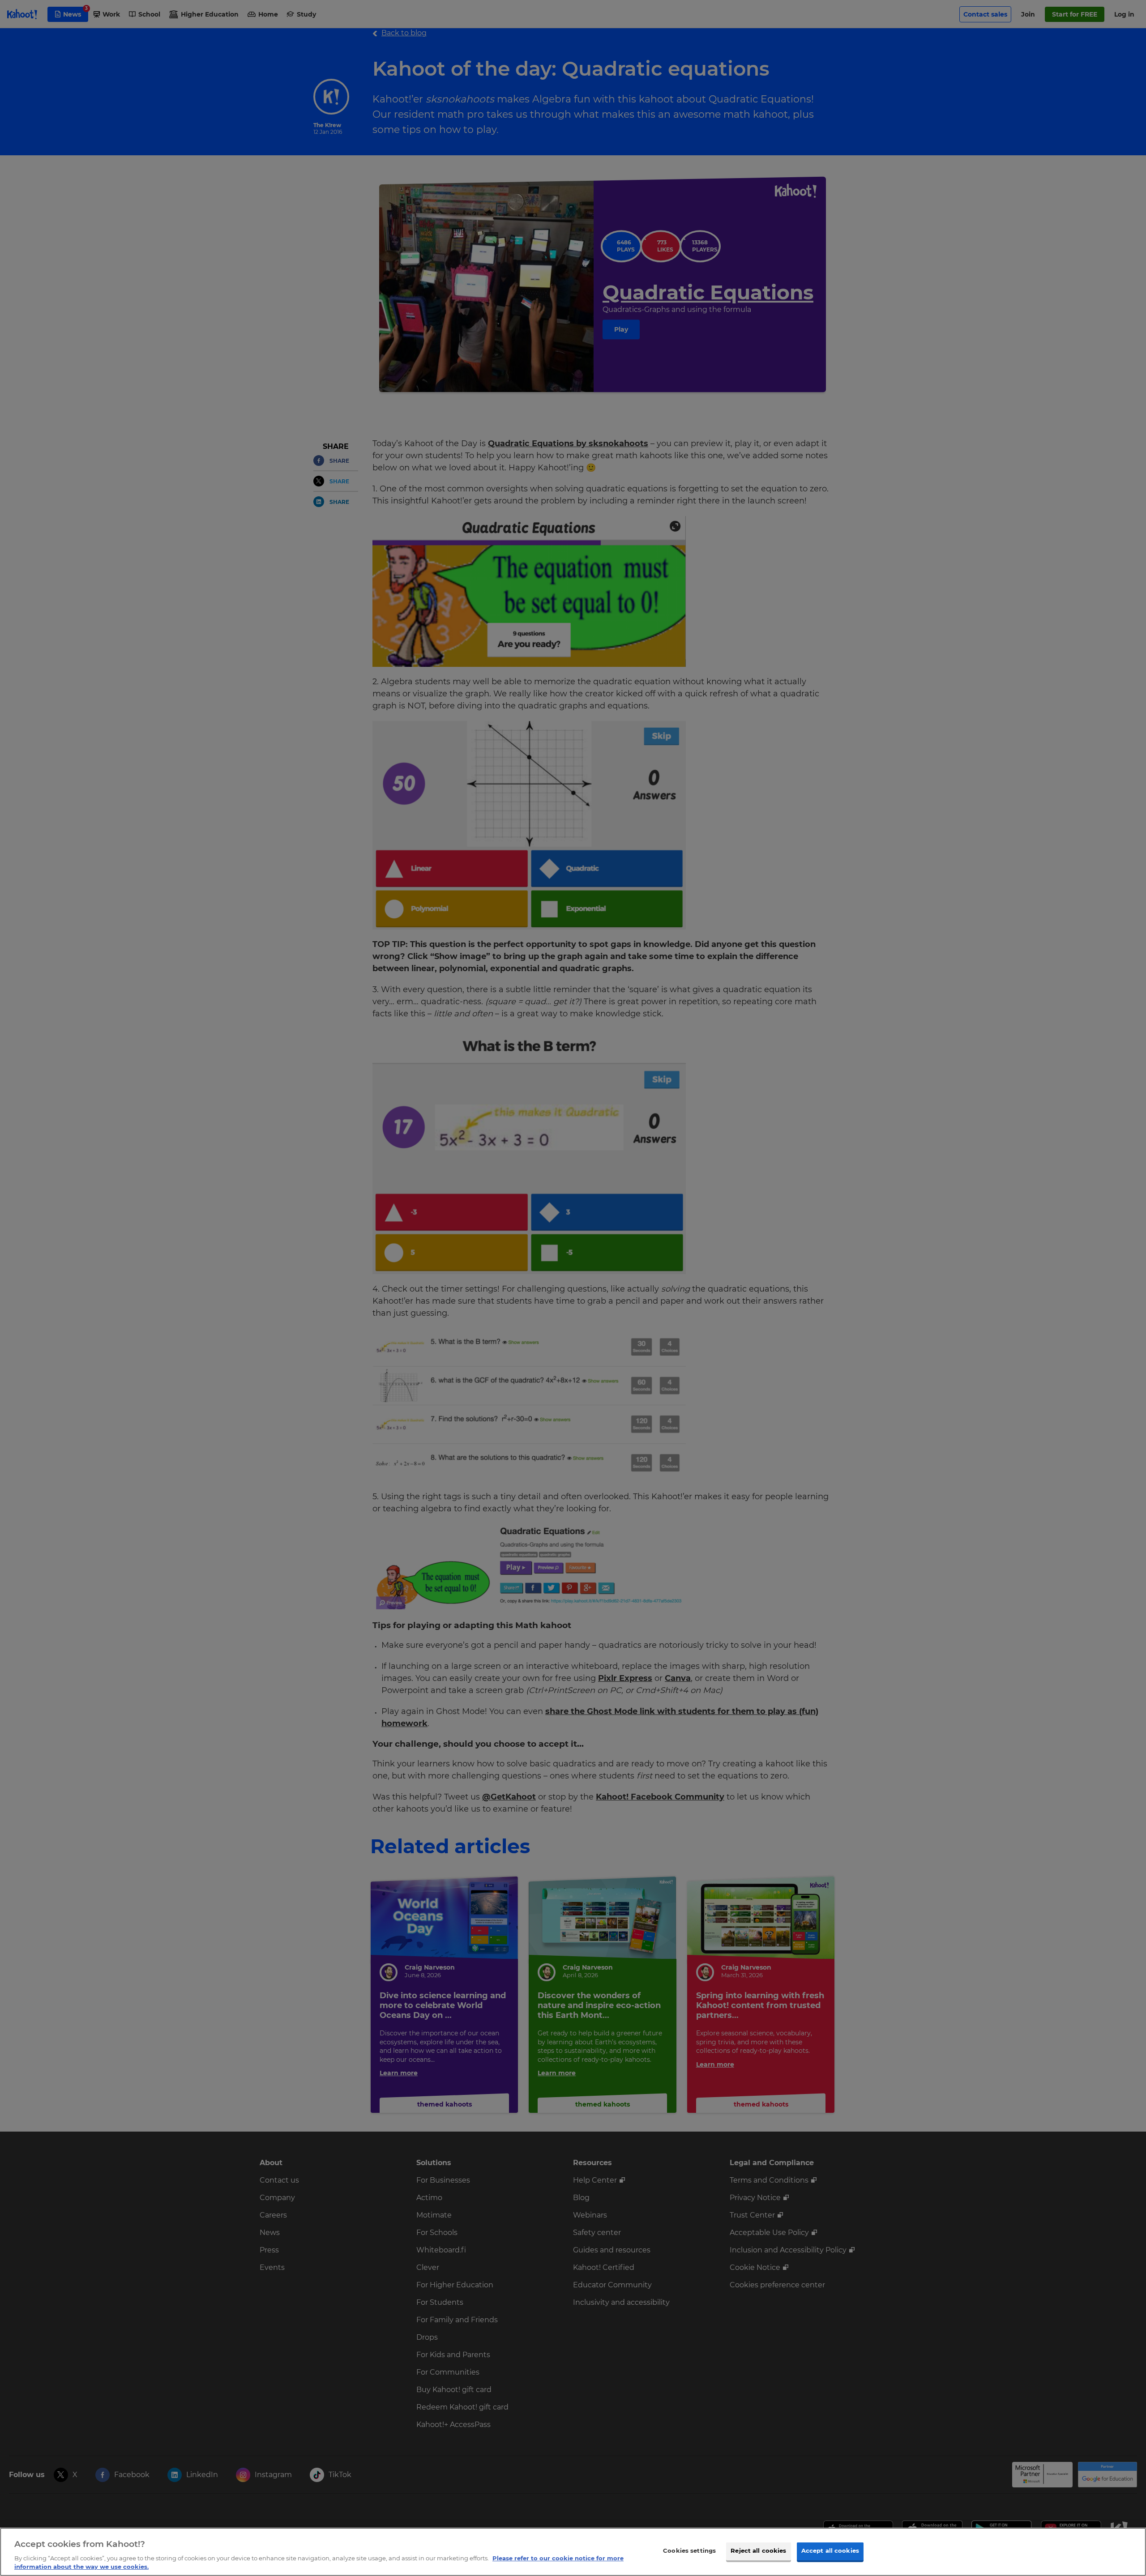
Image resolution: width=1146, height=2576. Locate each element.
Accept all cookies (830, 2551)
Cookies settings (689, 2551)
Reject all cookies (758, 2551)
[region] (573, 2552)
